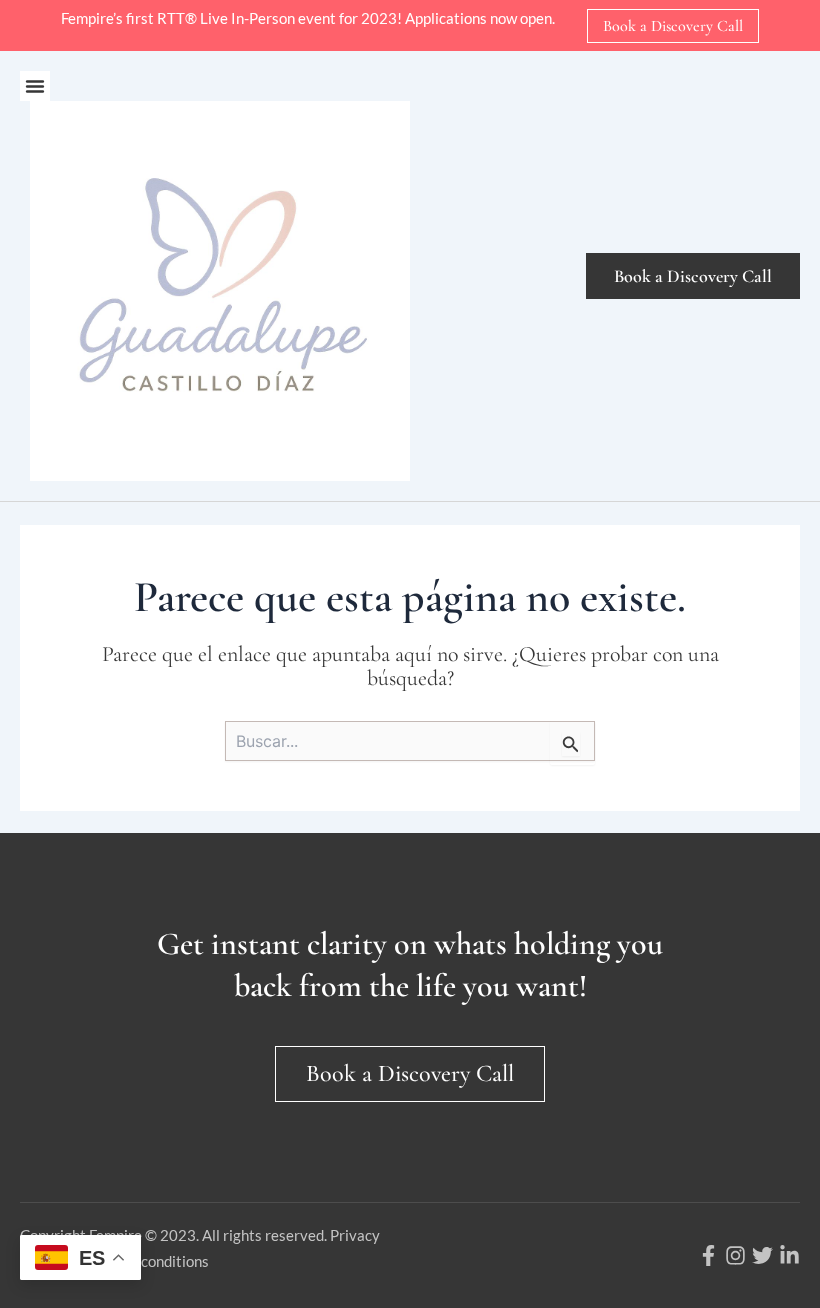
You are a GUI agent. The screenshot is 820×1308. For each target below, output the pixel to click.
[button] (35, 86)
